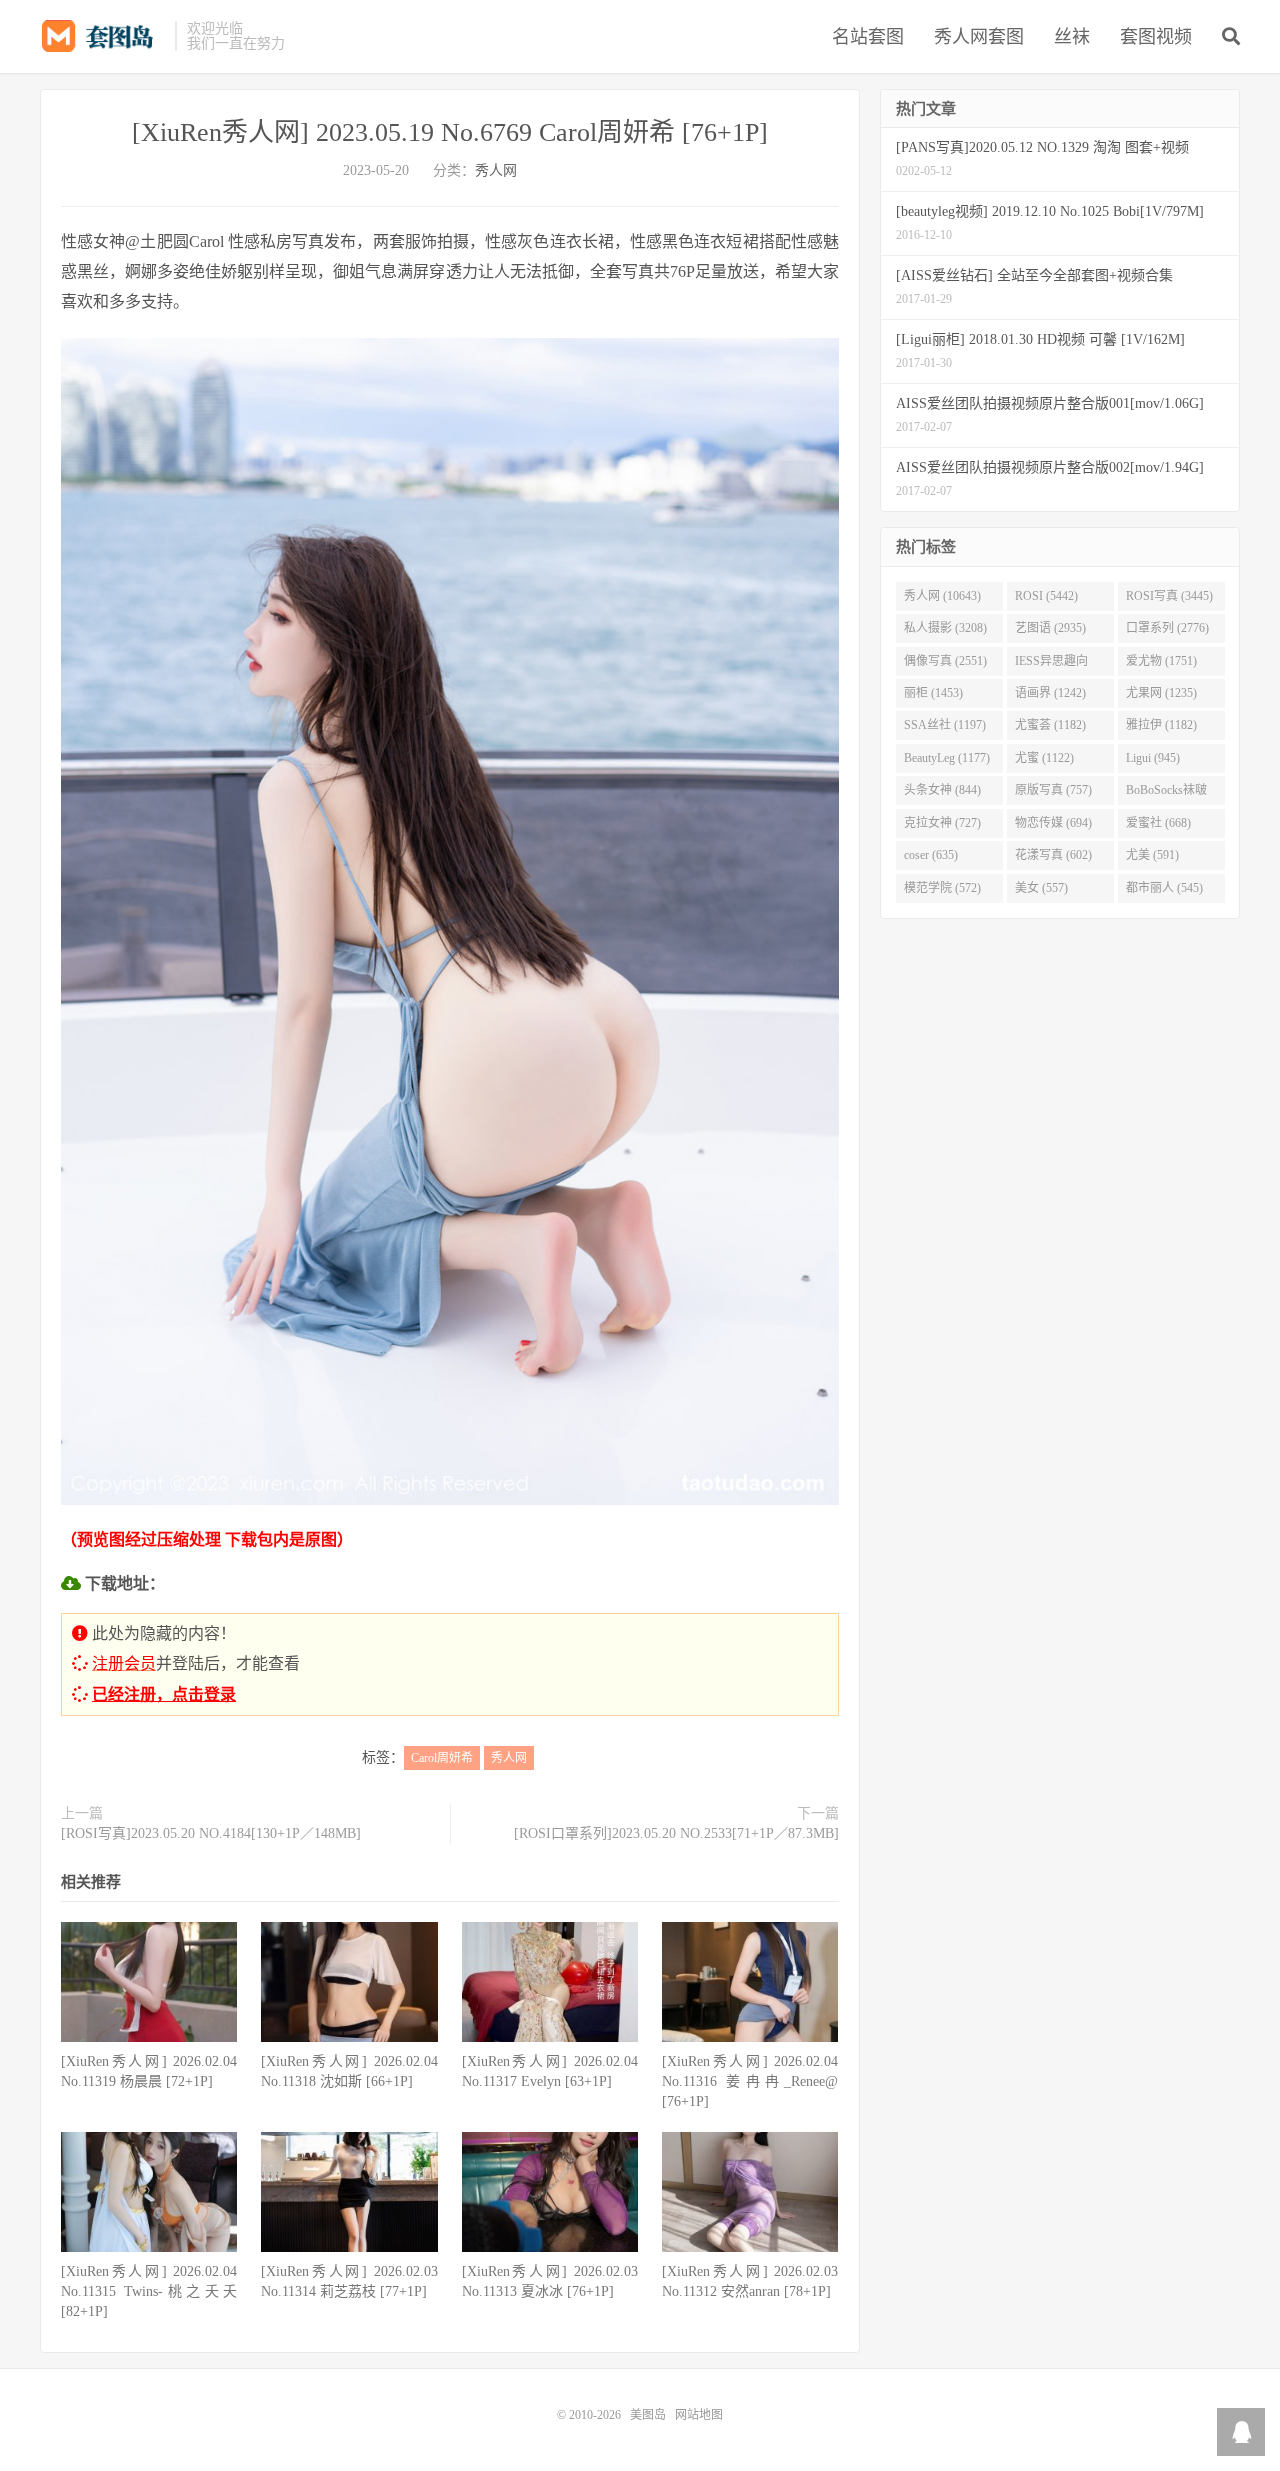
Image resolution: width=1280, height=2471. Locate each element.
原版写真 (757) (1053, 790)
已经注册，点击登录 (164, 1694)
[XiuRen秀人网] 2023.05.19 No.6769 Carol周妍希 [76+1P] (450, 132)
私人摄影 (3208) (945, 628)
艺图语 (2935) (1050, 628)
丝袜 (1072, 37)
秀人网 (496, 170)
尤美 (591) (1152, 855)
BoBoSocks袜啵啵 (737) (1166, 794)
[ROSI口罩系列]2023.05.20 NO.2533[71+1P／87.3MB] (676, 1833)
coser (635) (931, 855)
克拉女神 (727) (942, 823)
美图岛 (102, 36)
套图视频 (1156, 37)
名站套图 (868, 37)
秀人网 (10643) (942, 596)
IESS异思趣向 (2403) (1051, 665)
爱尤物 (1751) (1161, 661)
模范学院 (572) (942, 888)
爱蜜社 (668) (1158, 823)
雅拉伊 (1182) (1161, 725)
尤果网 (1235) (1161, 693)
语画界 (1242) (1050, 693)
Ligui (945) (1153, 758)
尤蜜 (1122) (1044, 758)
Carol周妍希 (442, 1758)
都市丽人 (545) (1164, 888)
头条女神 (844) (942, 790)
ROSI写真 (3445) (1169, 596)
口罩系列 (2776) (1167, 628)
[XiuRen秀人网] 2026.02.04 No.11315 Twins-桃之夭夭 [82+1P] (149, 2291)
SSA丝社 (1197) (945, 725)
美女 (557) (1041, 888)
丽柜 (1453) (933, 693)
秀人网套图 (979, 37)
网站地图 (699, 2415)
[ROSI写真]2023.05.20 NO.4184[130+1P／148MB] (211, 1833)
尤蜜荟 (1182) (1050, 725)
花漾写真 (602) (1053, 855)
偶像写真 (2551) (945, 661)
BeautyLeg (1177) (947, 758)
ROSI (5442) (1046, 596)
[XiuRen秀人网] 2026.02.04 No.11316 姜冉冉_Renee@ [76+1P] (750, 2081)
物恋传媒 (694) (1053, 823)
